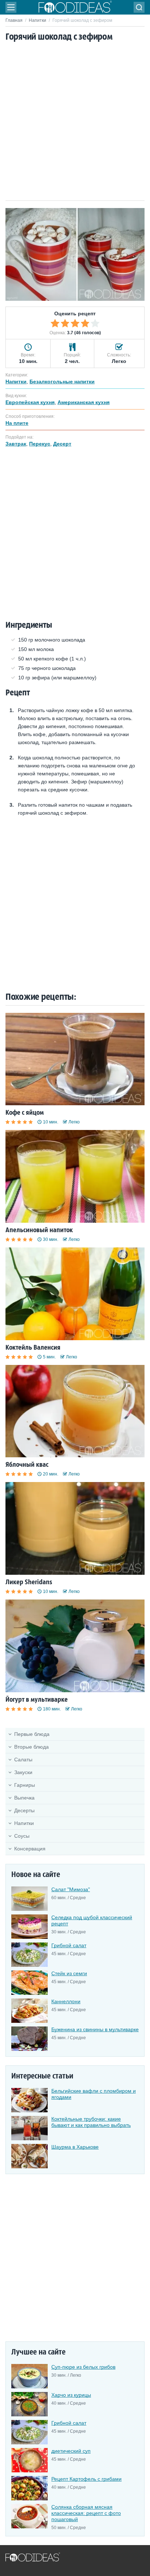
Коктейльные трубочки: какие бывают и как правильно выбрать (91, 2122)
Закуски (23, 1772)
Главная (14, 20)
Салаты (23, 1760)
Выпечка (24, 1798)
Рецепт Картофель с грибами (86, 2479)
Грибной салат (69, 1945)
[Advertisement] (75, 122)
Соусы (22, 1836)
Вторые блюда (31, 1747)
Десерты (24, 1810)
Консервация (30, 1849)
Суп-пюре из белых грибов (83, 2367)
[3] (75, 323)
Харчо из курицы (71, 2395)
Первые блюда (32, 1734)
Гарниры (25, 1785)
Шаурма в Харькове (75, 2147)
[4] (85, 323)
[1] (55, 323)
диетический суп (71, 2451)
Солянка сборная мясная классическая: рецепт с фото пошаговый (86, 2513)
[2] (65, 323)
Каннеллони (66, 2001)
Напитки (37, 20)
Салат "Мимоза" (71, 1889)
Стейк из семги (69, 1973)
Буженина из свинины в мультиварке (95, 2029)
